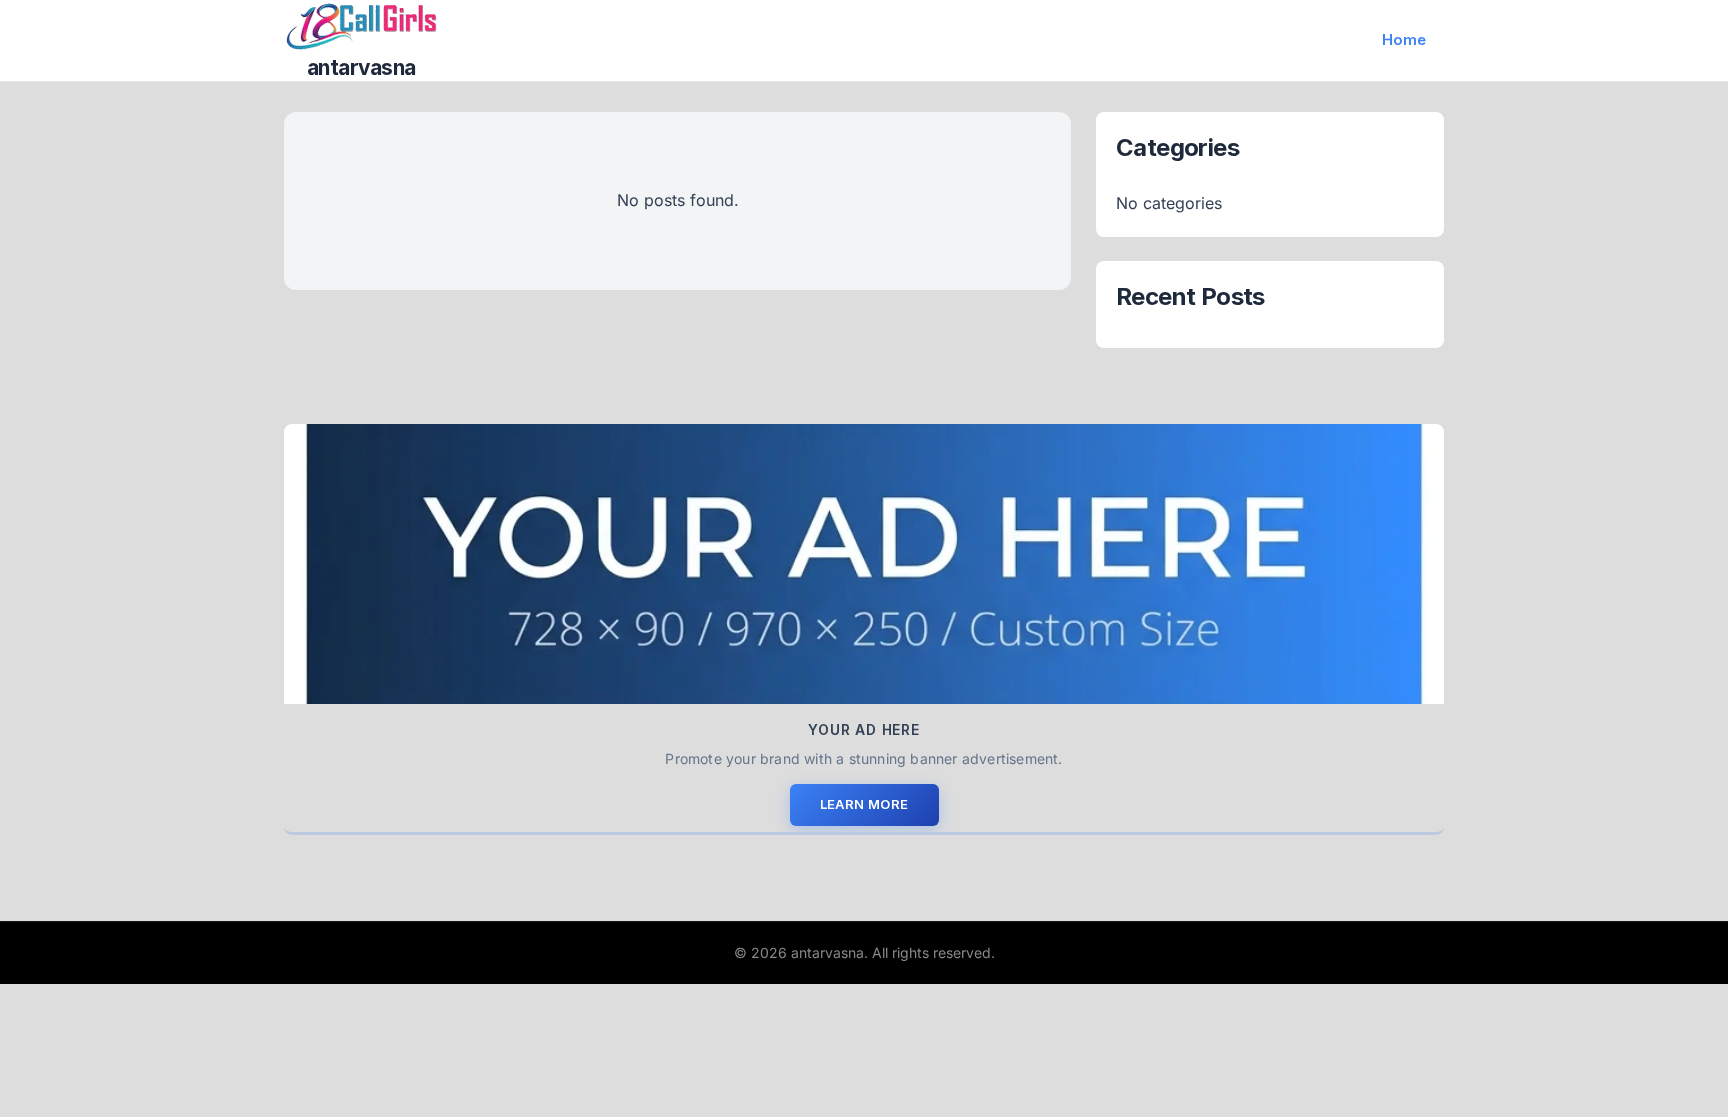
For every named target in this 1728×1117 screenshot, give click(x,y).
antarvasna (361, 67)
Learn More (864, 804)
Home (1404, 39)
